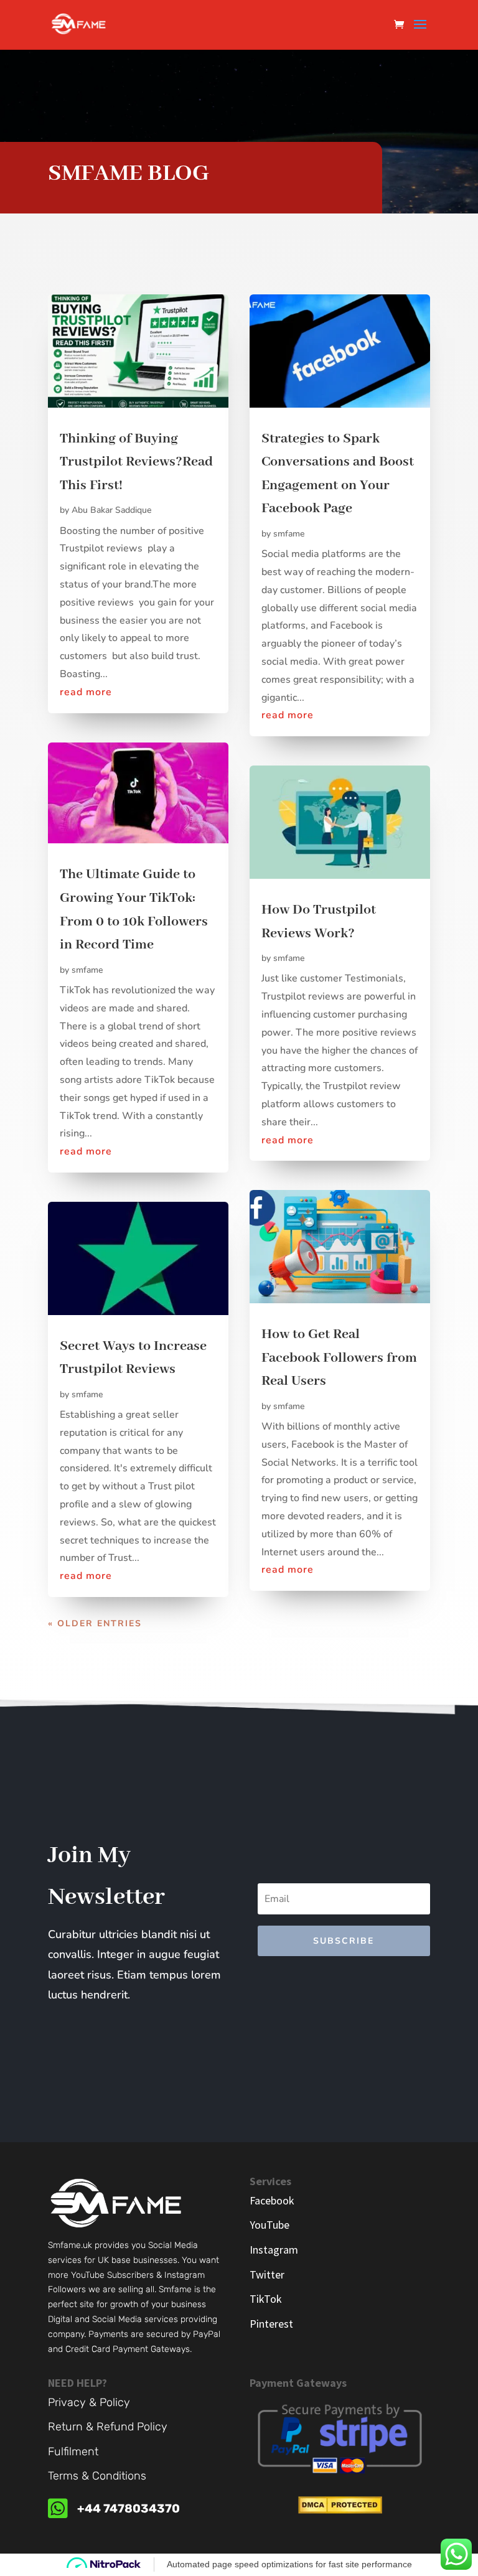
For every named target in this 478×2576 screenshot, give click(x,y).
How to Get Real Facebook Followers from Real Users (339, 1358)
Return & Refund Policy (108, 2427)
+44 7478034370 (129, 2508)
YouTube (269, 2225)
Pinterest (271, 2324)
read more (86, 692)
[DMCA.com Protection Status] (340, 2510)
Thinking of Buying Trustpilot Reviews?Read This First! (136, 462)
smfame (87, 970)
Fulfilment (73, 2452)
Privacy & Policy (89, 2402)
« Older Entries (95, 1623)
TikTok (266, 2299)
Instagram (274, 2250)
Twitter (267, 2274)
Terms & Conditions (97, 2476)
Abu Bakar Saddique (111, 510)
